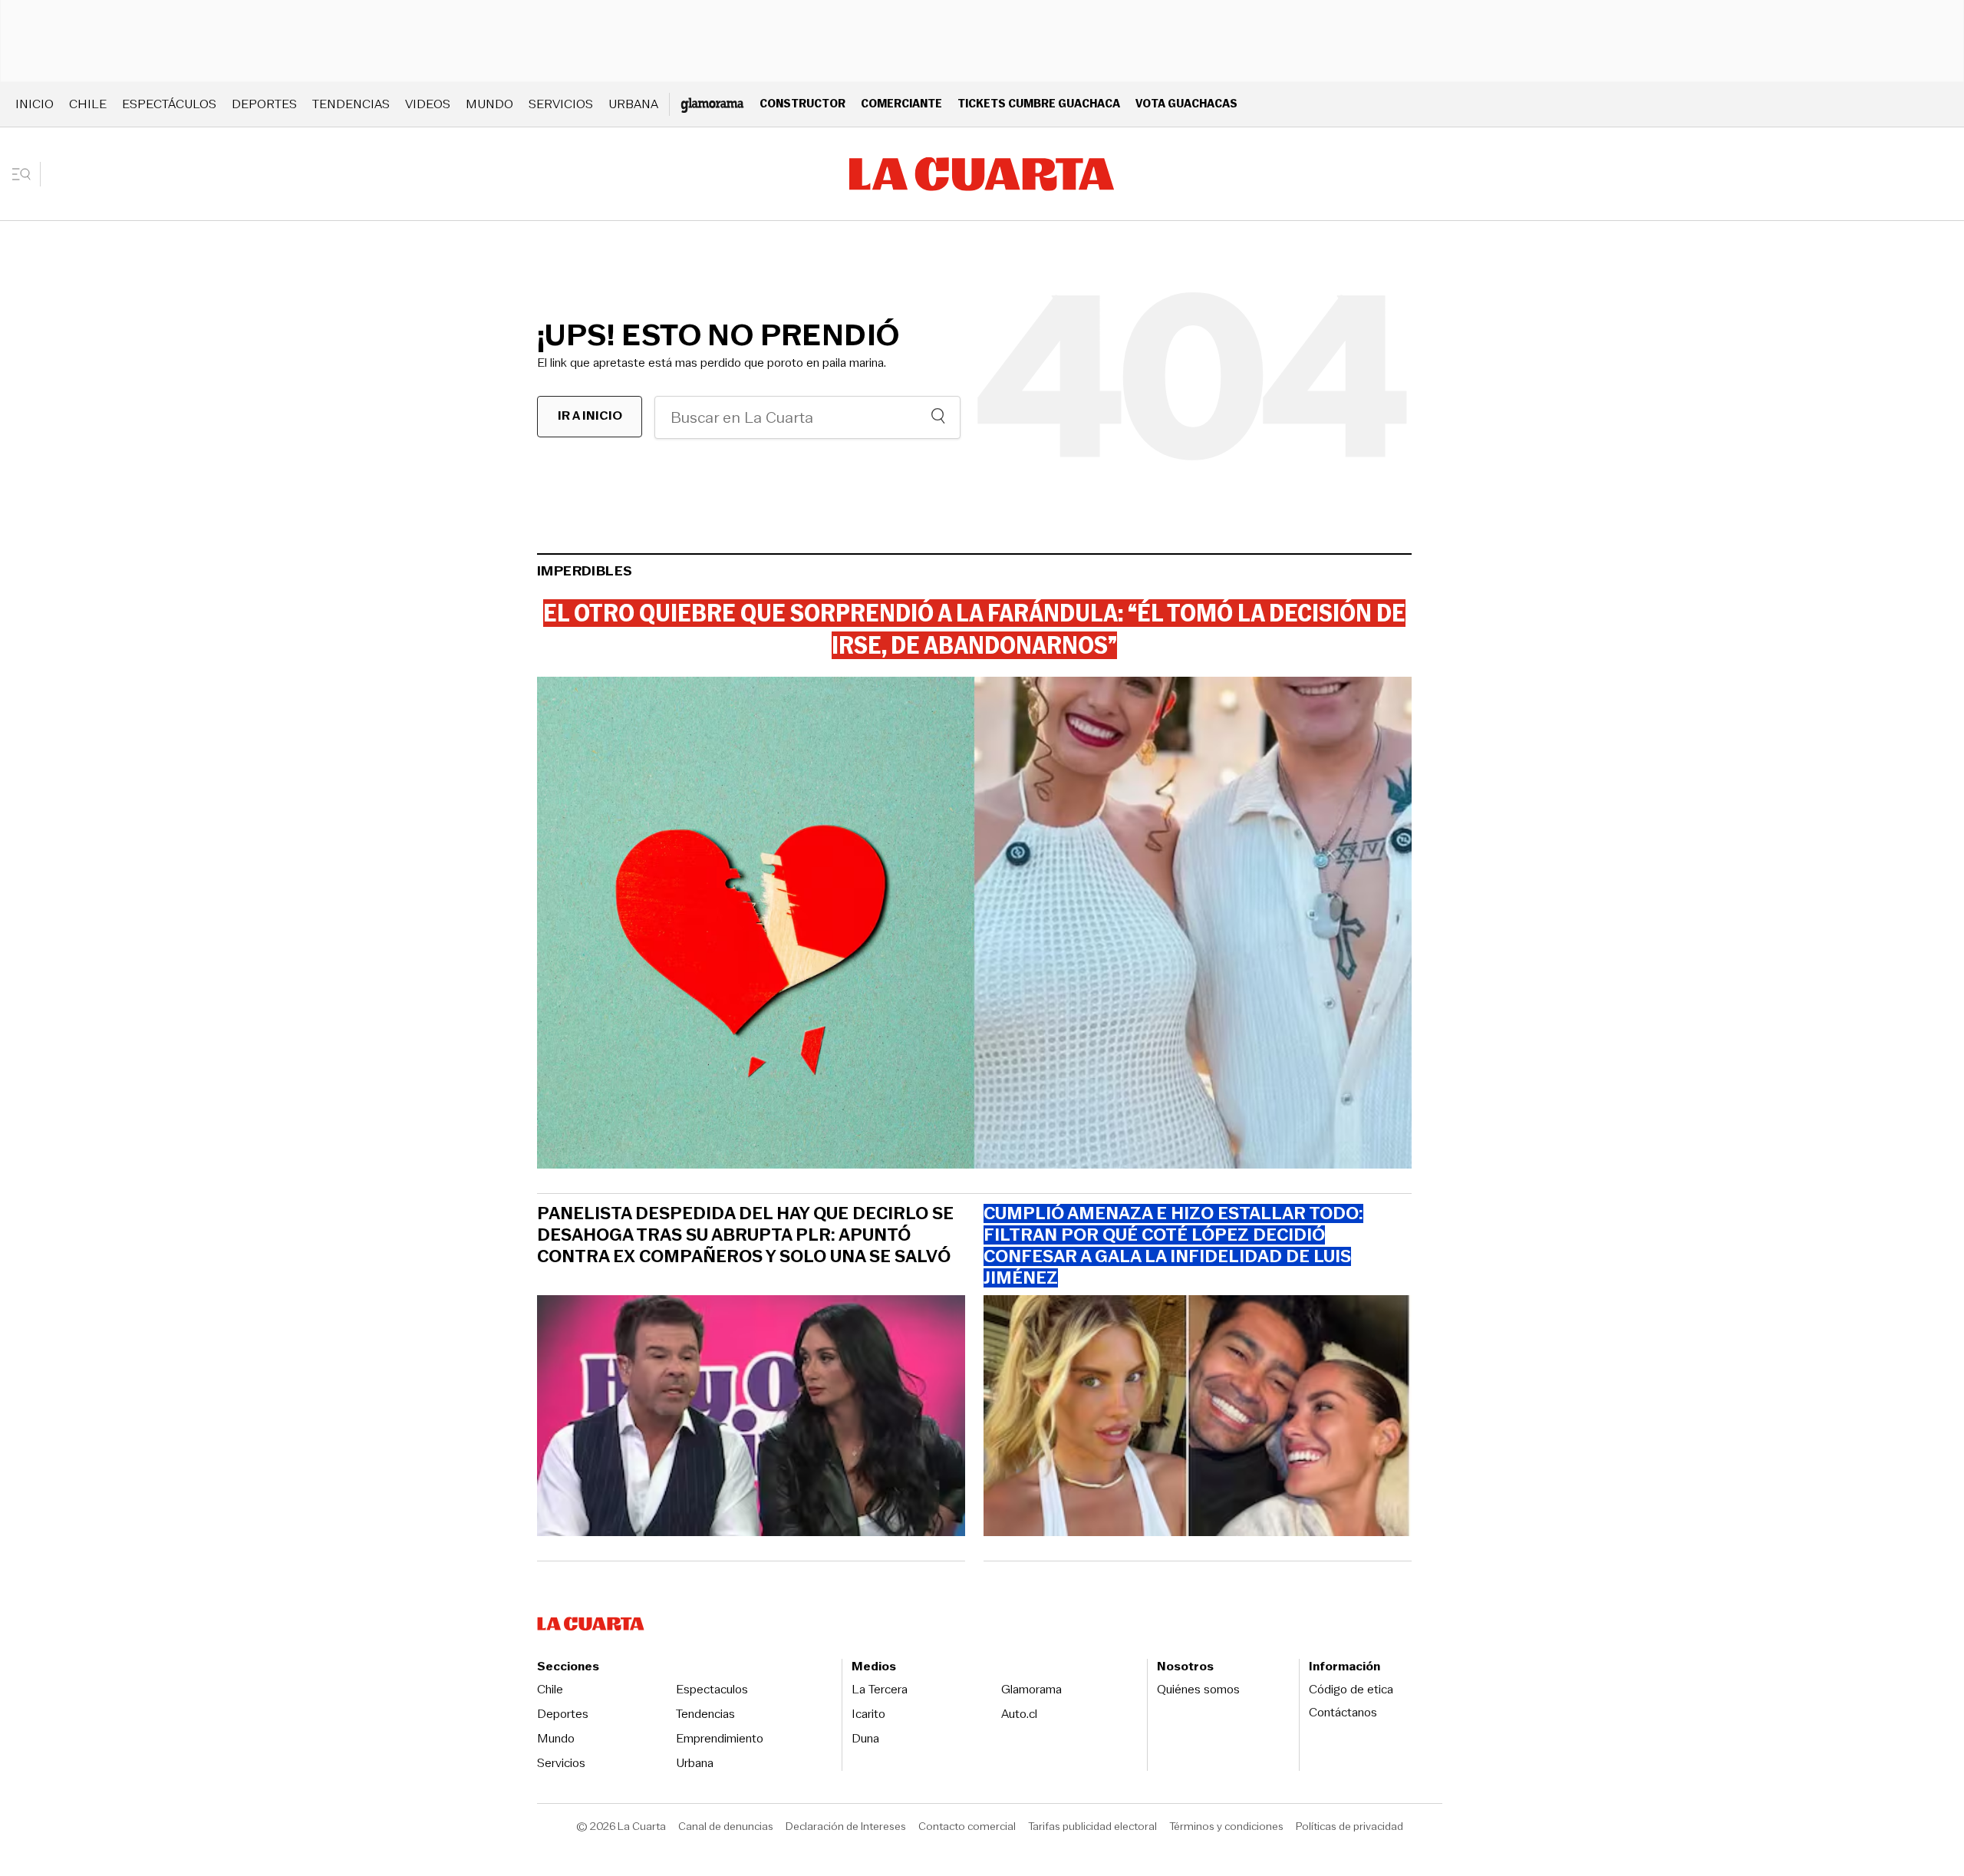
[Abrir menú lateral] (26, 174)
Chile (88, 104)
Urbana (633, 104)
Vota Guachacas (1186, 103)
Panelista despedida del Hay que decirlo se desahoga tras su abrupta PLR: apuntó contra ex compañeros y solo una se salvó (745, 1235)
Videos (428, 104)
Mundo (489, 104)
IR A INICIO (590, 415)
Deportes (264, 104)
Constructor (802, 103)
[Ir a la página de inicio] (982, 174)
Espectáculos (169, 104)
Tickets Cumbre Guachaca (1039, 103)
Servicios (561, 104)
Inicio (35, 104)
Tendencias (351, 104)
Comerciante (901, 103)
